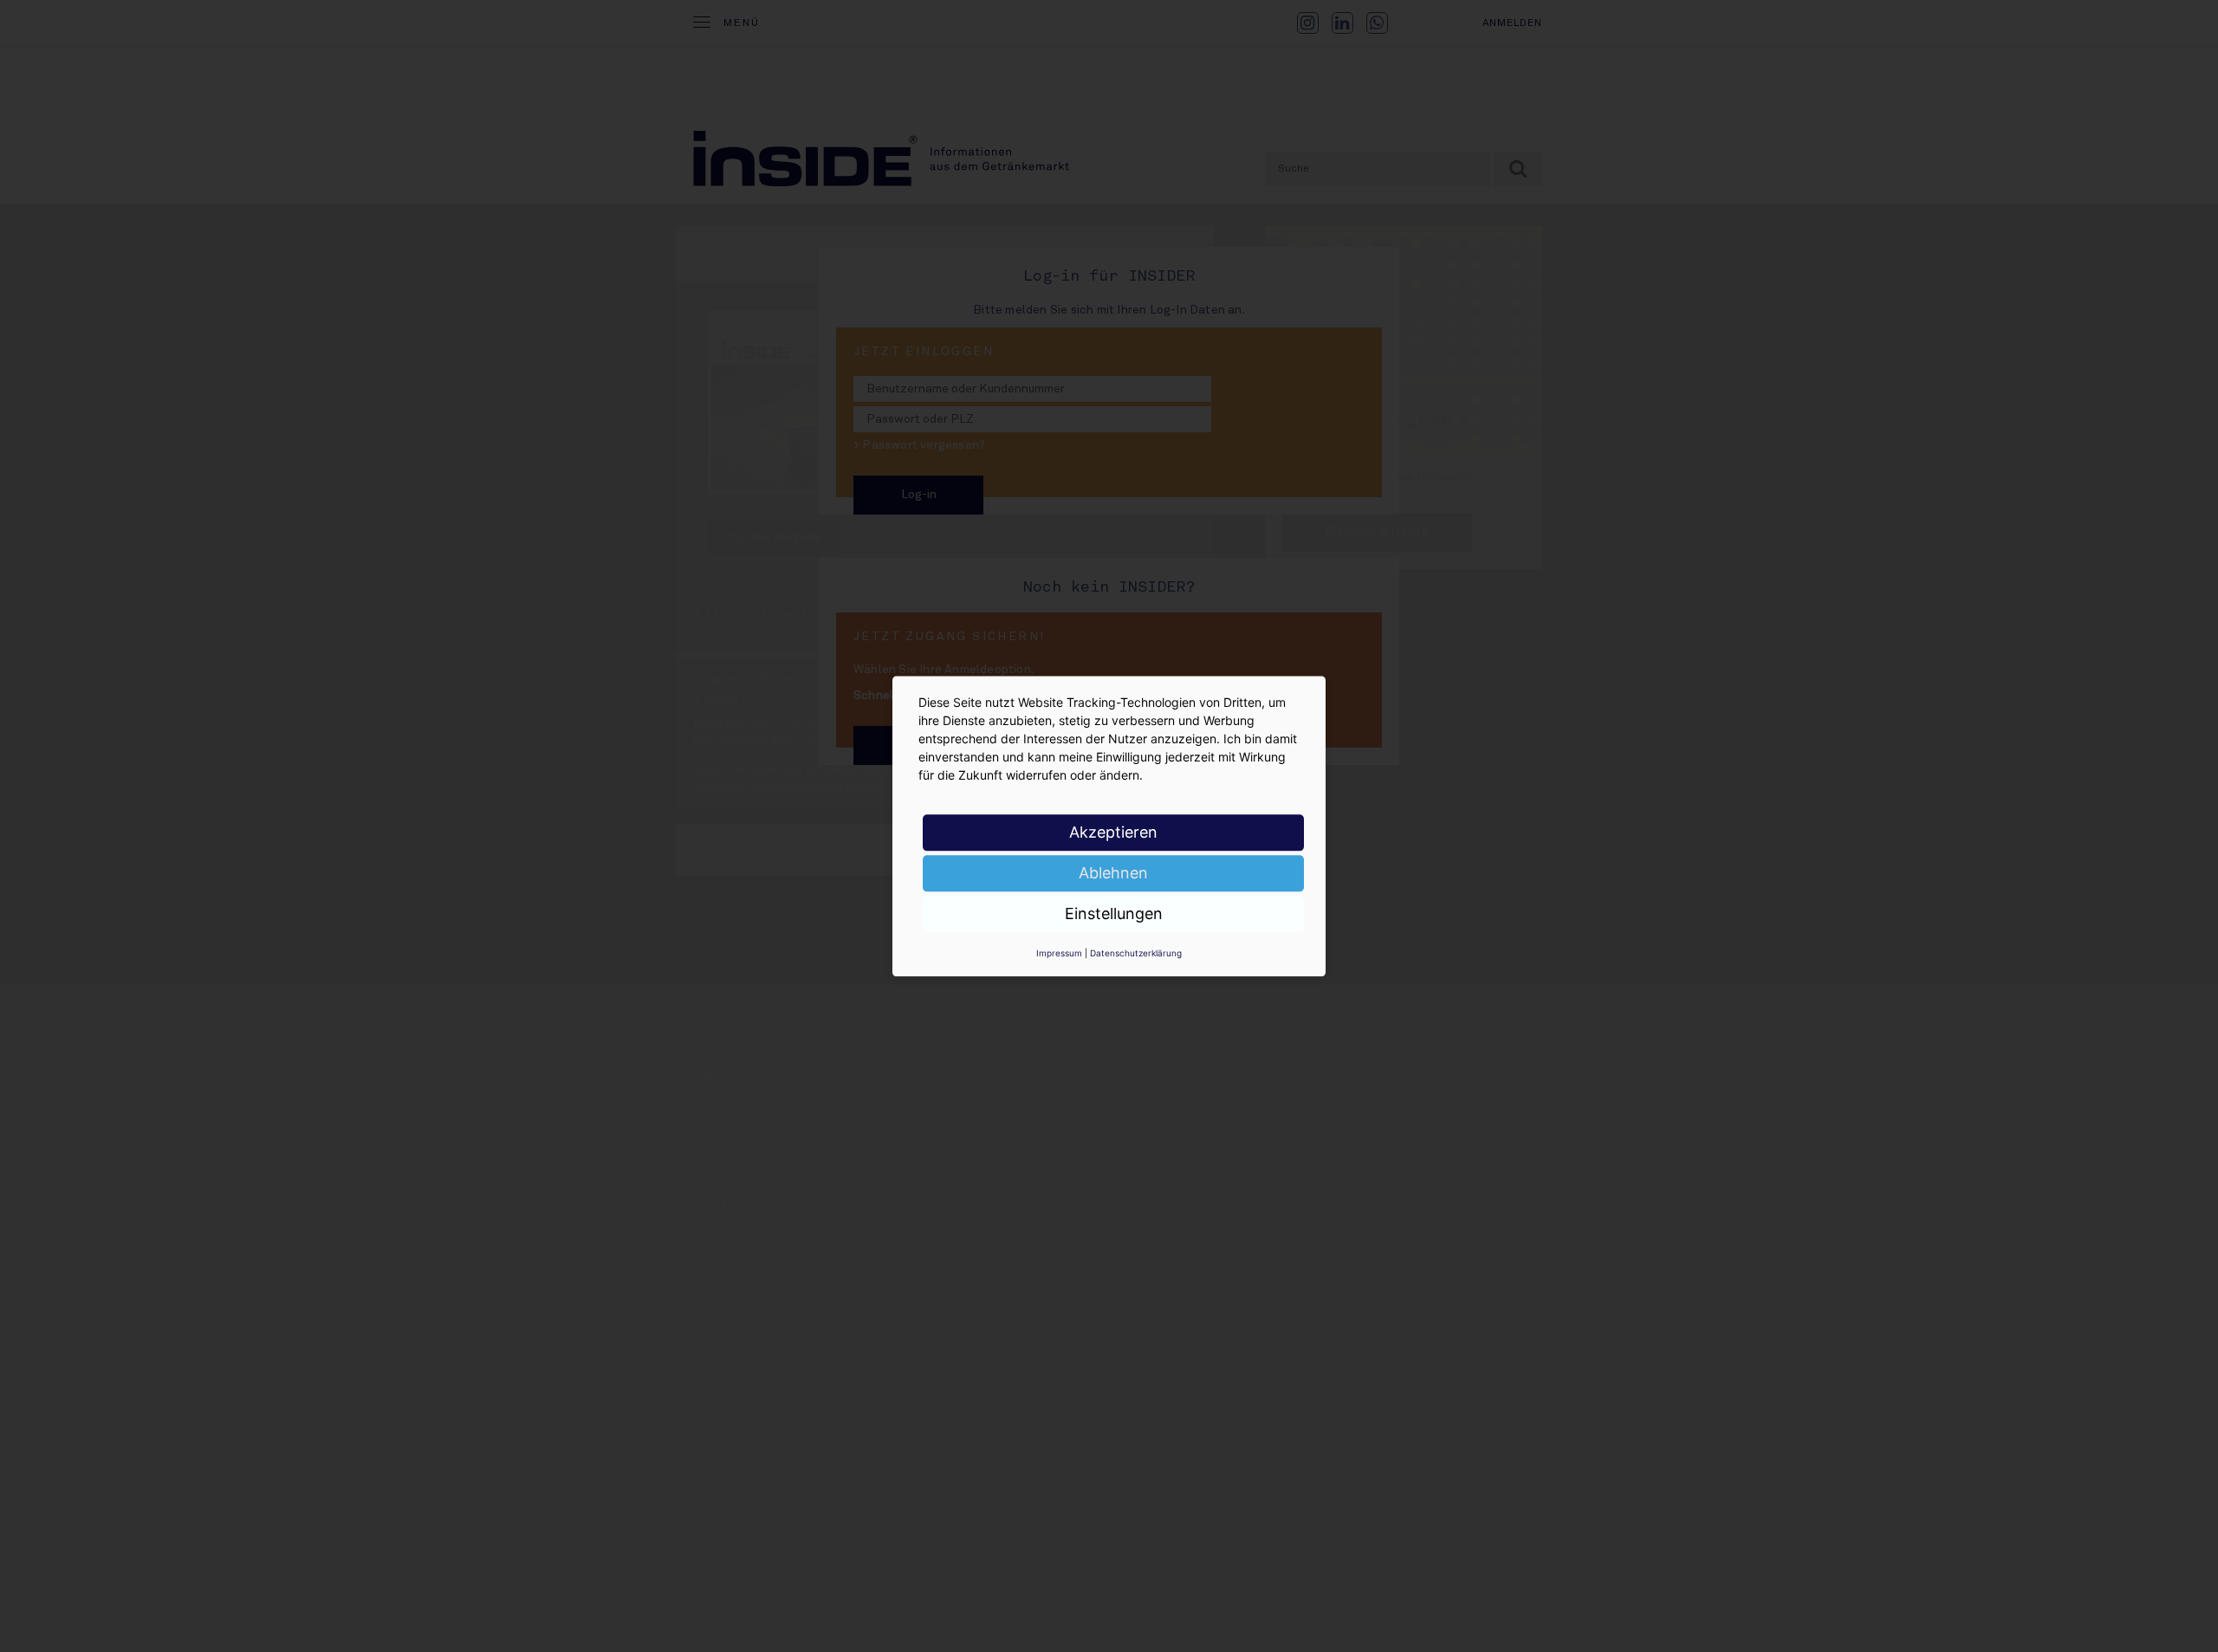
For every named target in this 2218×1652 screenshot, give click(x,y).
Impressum (1059, 953)
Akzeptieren (1113, 832)
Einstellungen (1114, 913)
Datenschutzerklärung (1136, 953)
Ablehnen (1113, 873)
